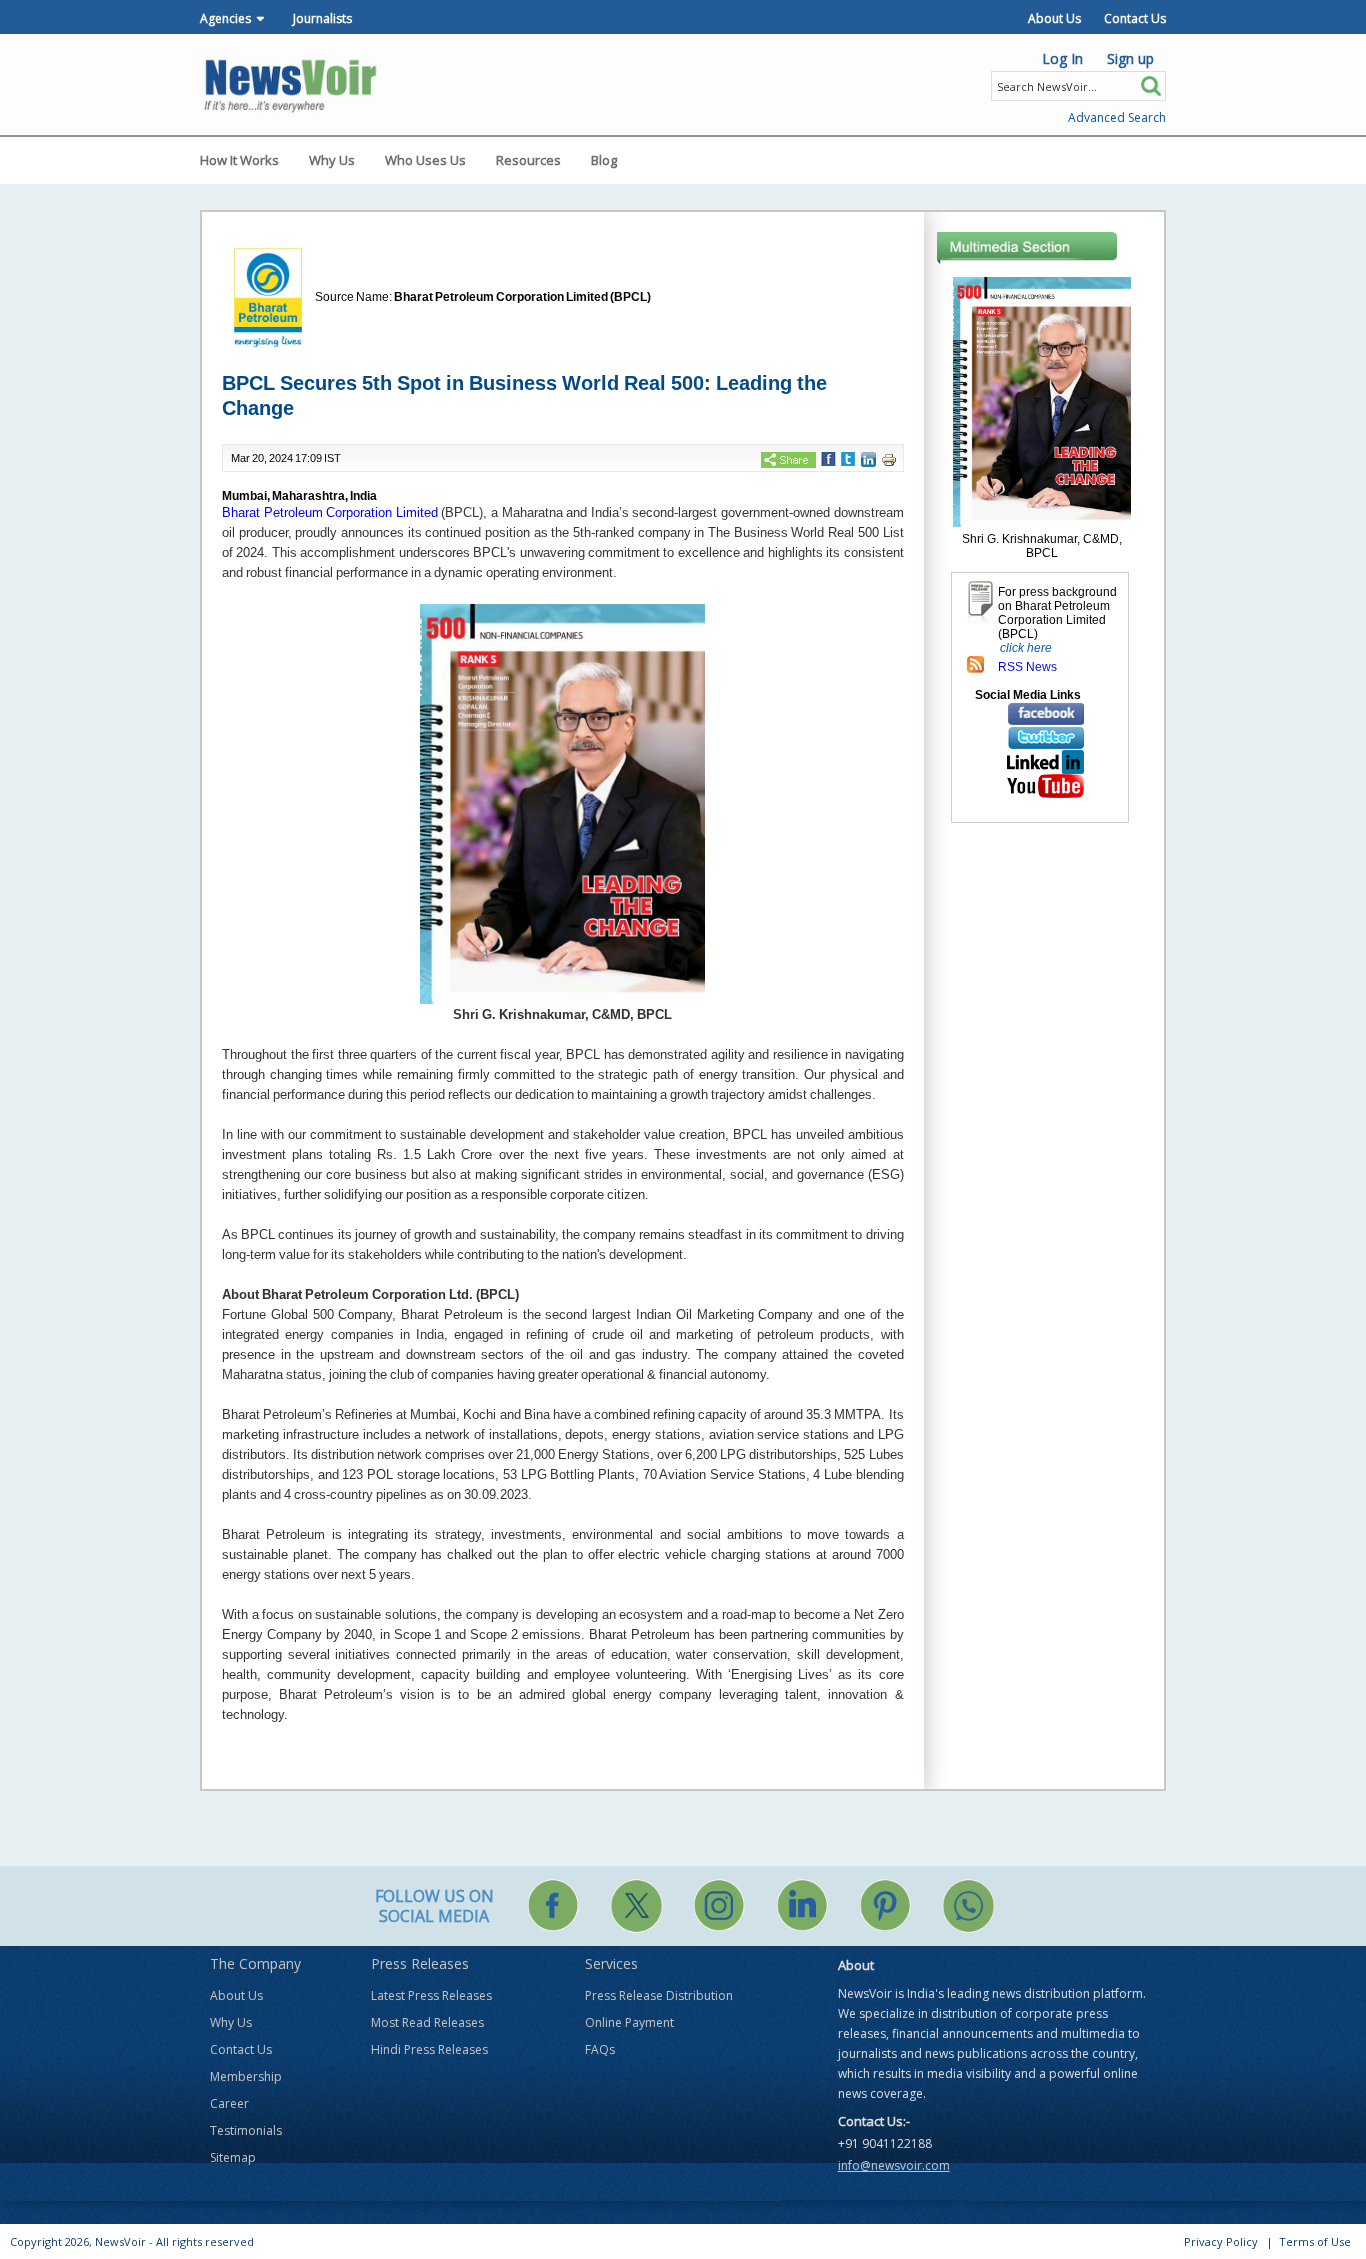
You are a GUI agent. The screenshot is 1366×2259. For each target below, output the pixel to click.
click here (1026, 648)
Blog (604, 160)
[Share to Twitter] (848, 459)
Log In (1062, 58)
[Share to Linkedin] (868, 459)
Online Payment (629, 2022)
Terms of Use (1315, 2241)
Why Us (332, 160)
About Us (1054, 18)
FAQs (600, 2049)
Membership (246, 2076)
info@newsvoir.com (894, 2165)
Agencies (225, 18)
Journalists (322, 18)
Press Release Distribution (659, 1995)
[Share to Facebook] (828, 459)
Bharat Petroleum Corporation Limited (330, 512)
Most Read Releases (427, 2022)
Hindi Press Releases (429, 2049)
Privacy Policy (1221, 2241)
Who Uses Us (425, 160)
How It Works (239, 160)
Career (229, 2103)
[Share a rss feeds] (975, 664)
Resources (528, 160)
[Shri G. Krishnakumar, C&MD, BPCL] (1042, 401)
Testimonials (246, 2130)
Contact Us (1135, 18)
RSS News (1027, 667)
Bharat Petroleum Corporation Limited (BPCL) (522, 297)
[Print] (889, 460)
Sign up (1130, 58)
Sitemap (233, 2157)
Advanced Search (1117, 117)
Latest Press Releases (431, 1995)
